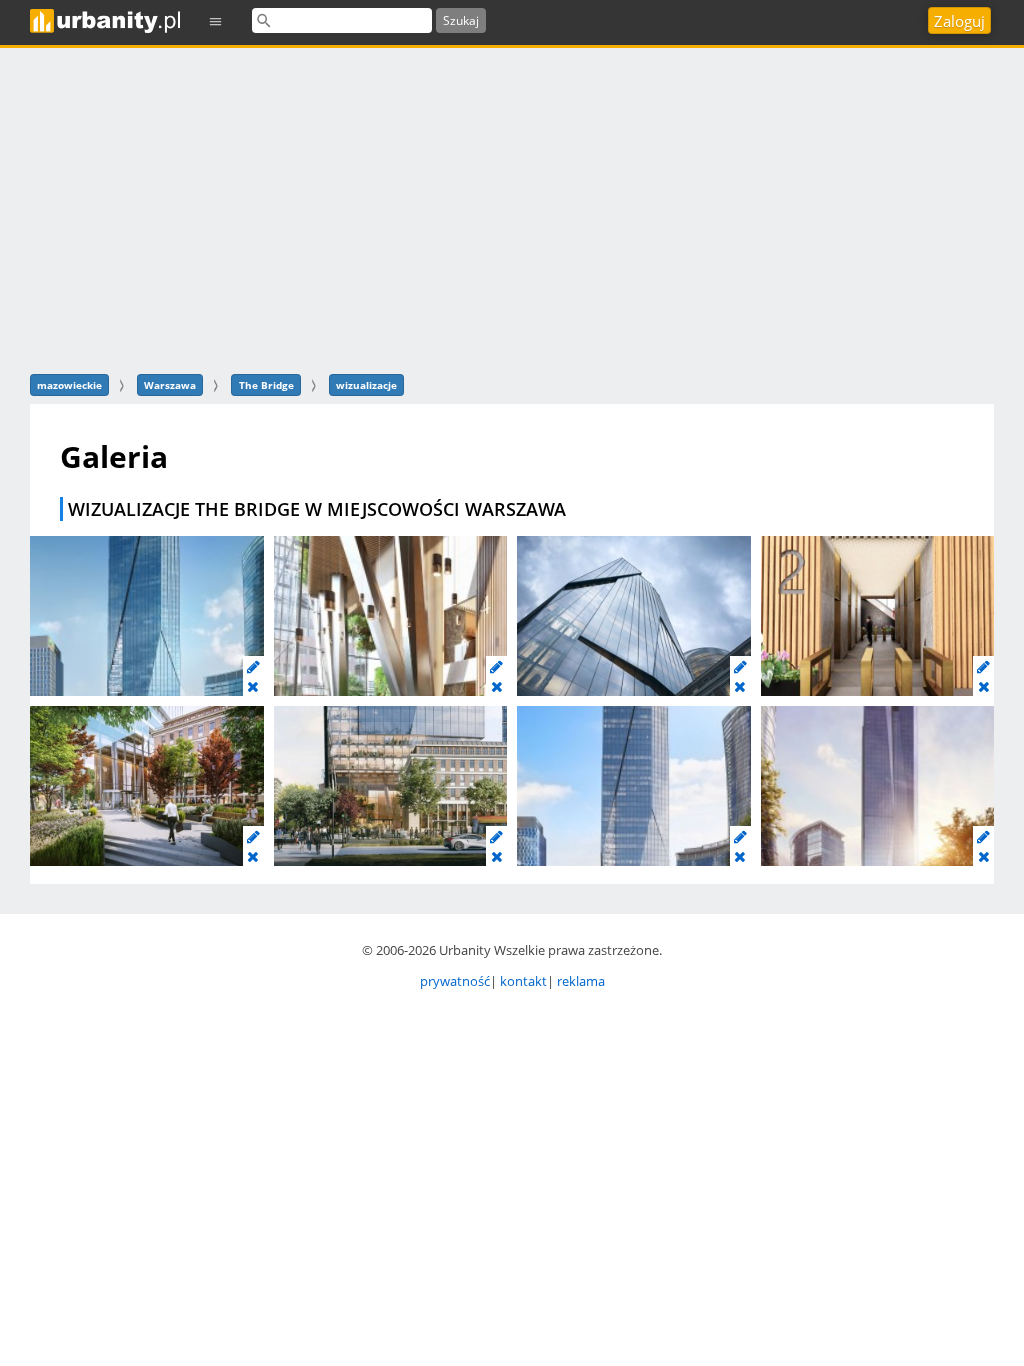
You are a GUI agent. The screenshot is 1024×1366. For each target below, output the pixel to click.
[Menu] (216, 20)
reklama (581, 981)
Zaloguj (959, 21)
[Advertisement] (512, 208)
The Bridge (266, 385)
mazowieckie (69, 385)
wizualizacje (366, 385)
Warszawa (170, 385)
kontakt (523, 981)
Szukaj (461, 20)
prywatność (455, 981)
